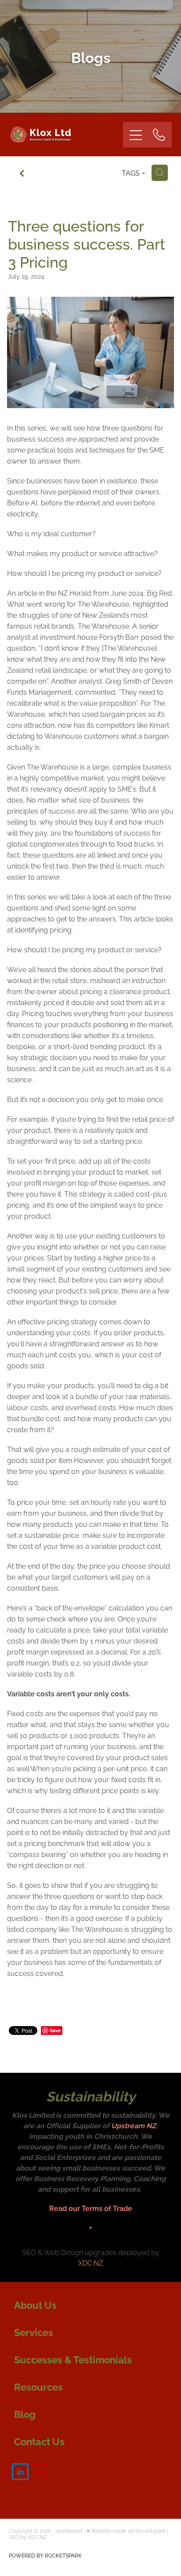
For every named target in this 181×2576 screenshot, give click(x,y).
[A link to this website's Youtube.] (39, 2472)
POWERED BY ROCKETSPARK (45, 2555)
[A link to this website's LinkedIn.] (20, 2472)
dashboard (69, 2530)
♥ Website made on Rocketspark (126, 2530)
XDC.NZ (91, 2263)
